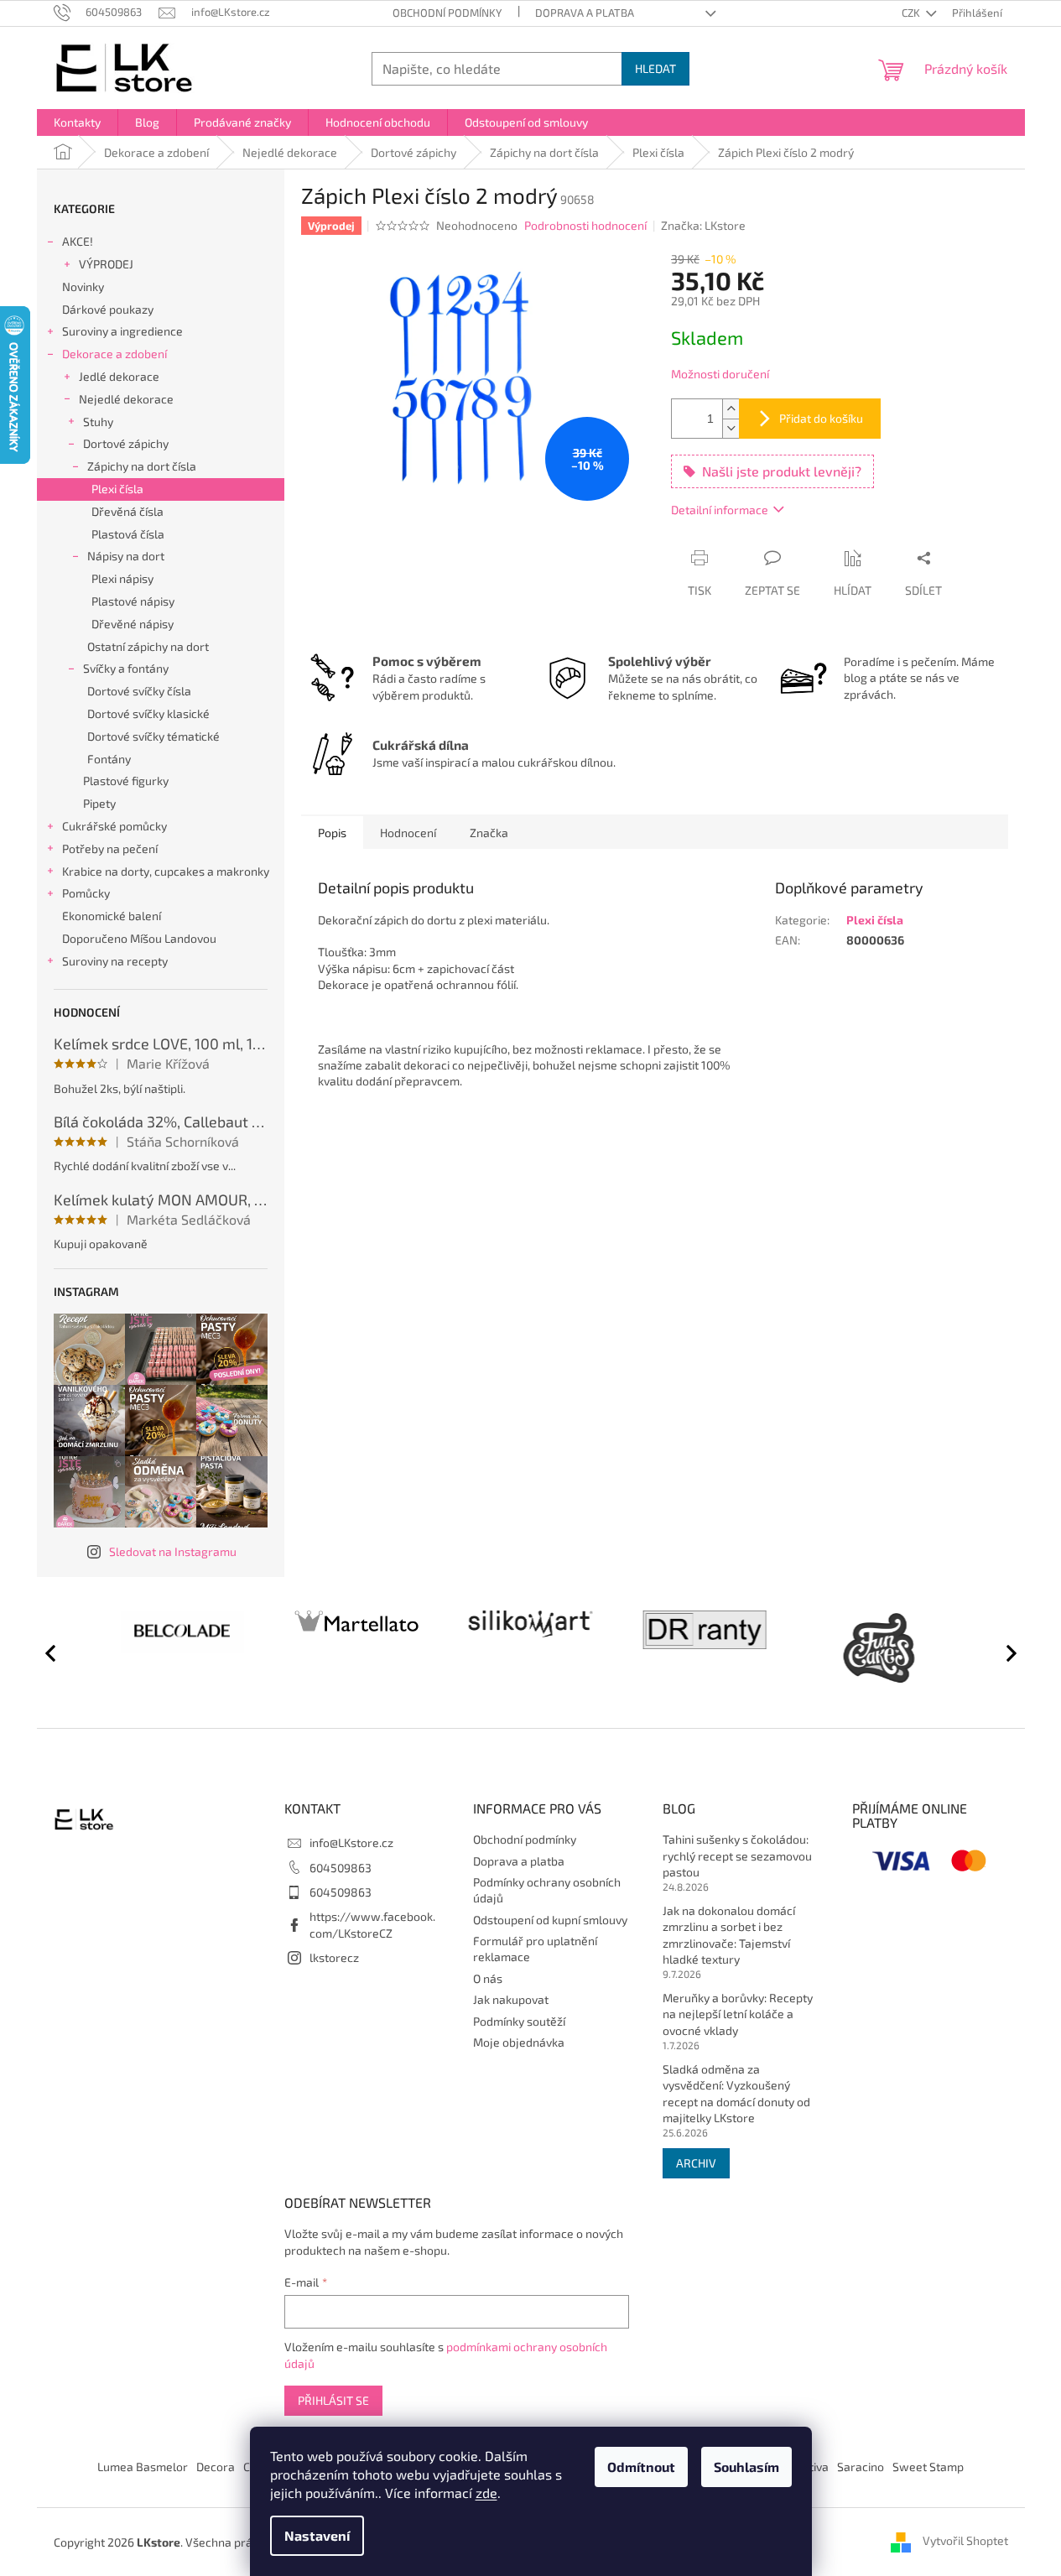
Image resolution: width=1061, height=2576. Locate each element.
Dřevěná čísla (127, 511)
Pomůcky (86, 893)
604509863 (341, 1868)
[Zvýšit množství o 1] (731, 409)
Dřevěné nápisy (133, 624)
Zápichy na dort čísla (142, 466)
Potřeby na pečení (110, 848)
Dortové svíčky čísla (139, 691)
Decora (216, 2467)
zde (486, 2493)
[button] (1004, 1652)
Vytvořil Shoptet (965, 2540)
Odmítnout (641, 2467)
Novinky (83, 286)
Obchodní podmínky (447, 13)
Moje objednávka (519, 2042)
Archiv (696, 2163)
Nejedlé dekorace (126, 399)
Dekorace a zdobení (114, 354)
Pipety (99, 803)
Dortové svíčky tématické (153, 736)
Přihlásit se (333, 2400)
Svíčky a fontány (126, 668)
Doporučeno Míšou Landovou (139, 938)
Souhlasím (746, 2467)
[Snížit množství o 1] (731, 428)
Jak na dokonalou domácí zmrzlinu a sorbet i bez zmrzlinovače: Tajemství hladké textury (729, 1935)
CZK (912, 13)
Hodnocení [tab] (408, 833)
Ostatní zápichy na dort (148, 646)
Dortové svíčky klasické (148, 713)
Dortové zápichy (126, 443)
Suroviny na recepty (115, 961)
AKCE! (78, 241)
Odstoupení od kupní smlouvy (550, 1920)
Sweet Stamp (928, 2467)
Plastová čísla (128, 534)
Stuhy (98, 422)
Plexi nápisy (122, 578)
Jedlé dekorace (119, 376)
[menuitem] (77, 122)
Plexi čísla (117, 489)
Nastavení (317, 2535)
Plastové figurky (126, 781)
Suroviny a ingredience (122, 331)
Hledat (655, 68)
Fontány (109, 759)
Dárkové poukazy (108, 309)
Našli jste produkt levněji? (782, 471)
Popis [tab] (332, 833)
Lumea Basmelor (143, 2467)
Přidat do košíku (821, 418)
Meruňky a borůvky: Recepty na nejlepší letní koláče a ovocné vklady (738, 2014)
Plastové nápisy (133, 601)
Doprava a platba (585, 13)
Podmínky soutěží (519, 2021)
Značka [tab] (489, 833)
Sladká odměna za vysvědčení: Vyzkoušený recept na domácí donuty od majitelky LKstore (736, 2093)
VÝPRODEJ (106, 264)
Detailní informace (720, 510)
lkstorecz (334, 1957)
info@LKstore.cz (351, 1842)
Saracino (861, 2467)
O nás (488, 1978)
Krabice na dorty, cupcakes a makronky (166, 871)
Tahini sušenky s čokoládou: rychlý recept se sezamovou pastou (737, 1855)
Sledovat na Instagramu (173, 1551)
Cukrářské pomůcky (114, 826)
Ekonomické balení (112, 916)
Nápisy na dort (126, 556)
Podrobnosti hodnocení (585, 225)
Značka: (703, 225)
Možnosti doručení (720, 374)
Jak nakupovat (511, 1999)
